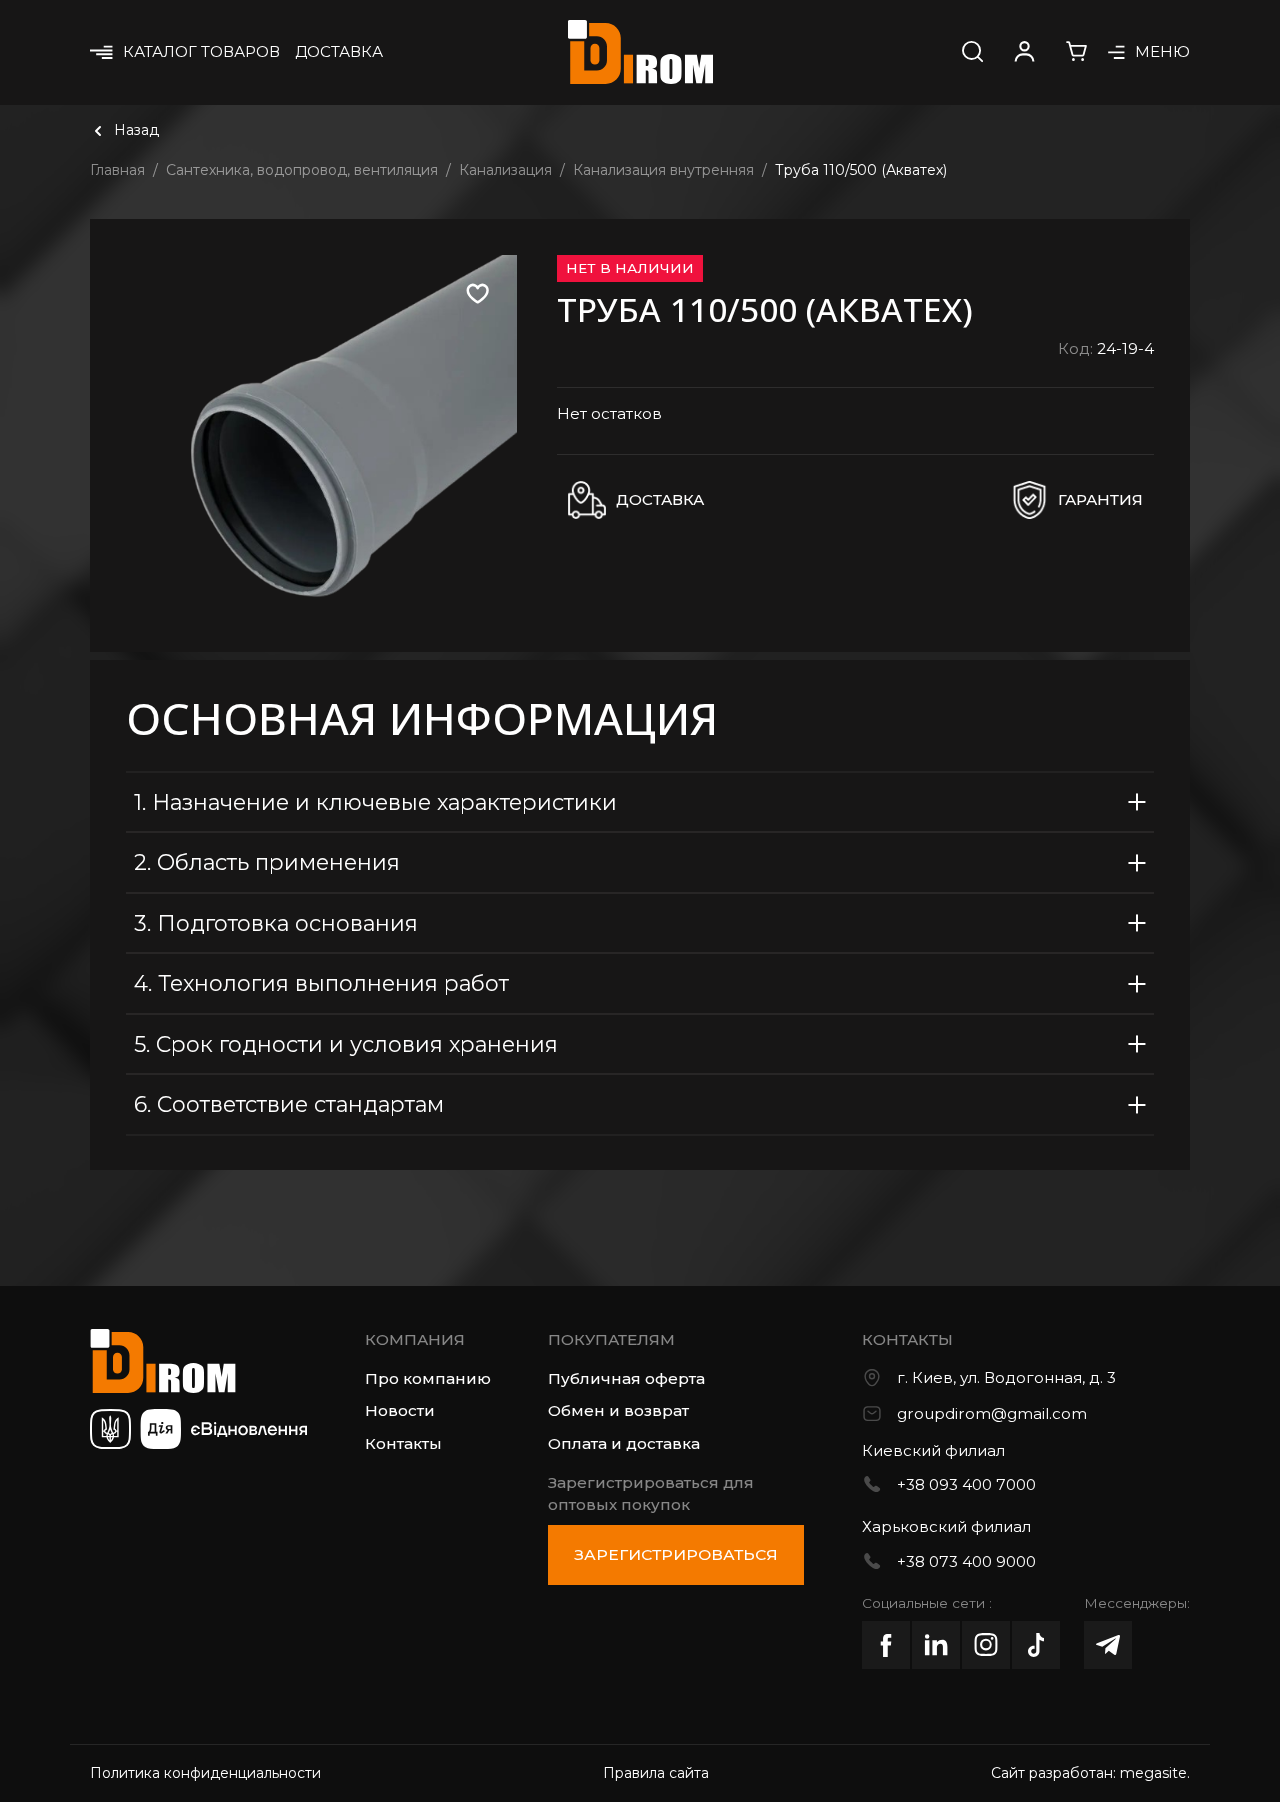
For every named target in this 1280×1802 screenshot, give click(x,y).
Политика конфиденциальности (205, 1773)
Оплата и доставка (624, 1443)
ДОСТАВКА (339, 51)
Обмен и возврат (618, 1410)
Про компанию (428, 1378)
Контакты (403, 1443)
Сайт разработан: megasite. (1090, 1773)
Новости (400, 1410)
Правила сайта (656, 1773)
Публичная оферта (626, 1378)
